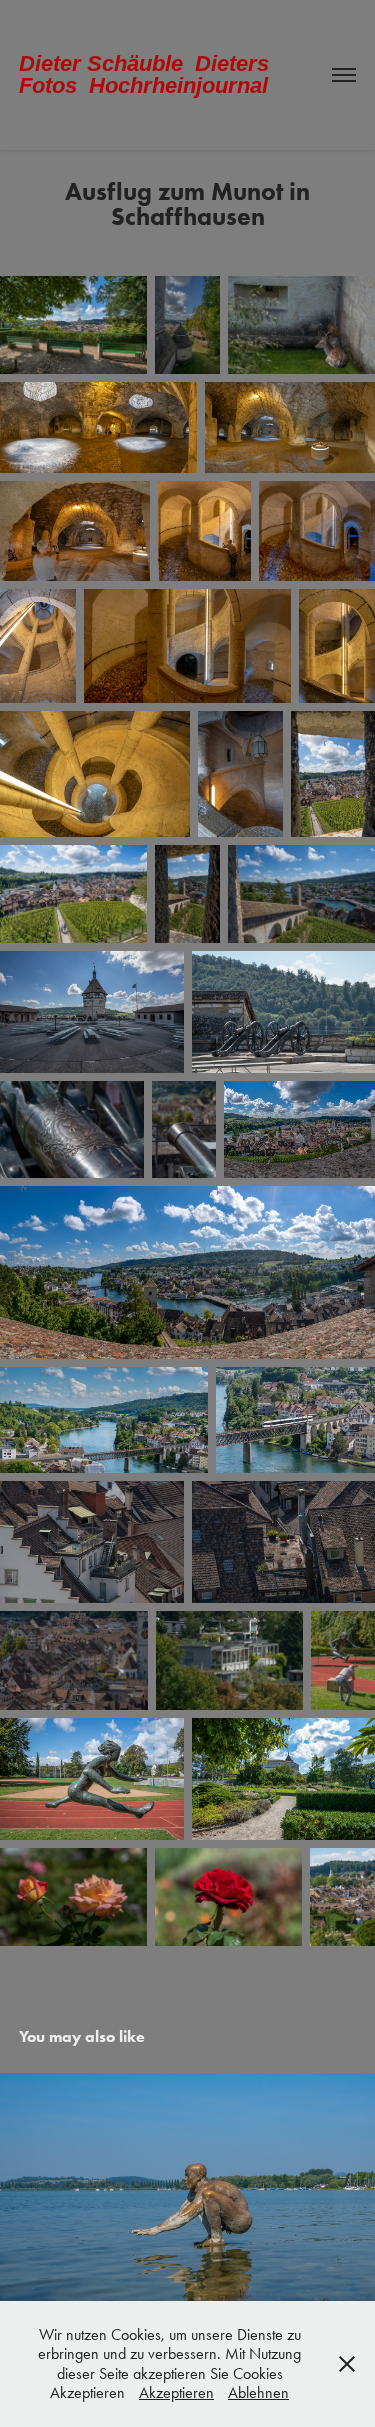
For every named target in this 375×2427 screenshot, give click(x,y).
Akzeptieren (176, 2392)
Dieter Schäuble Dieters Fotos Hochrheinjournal (147, 74)
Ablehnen (258, 2392)
